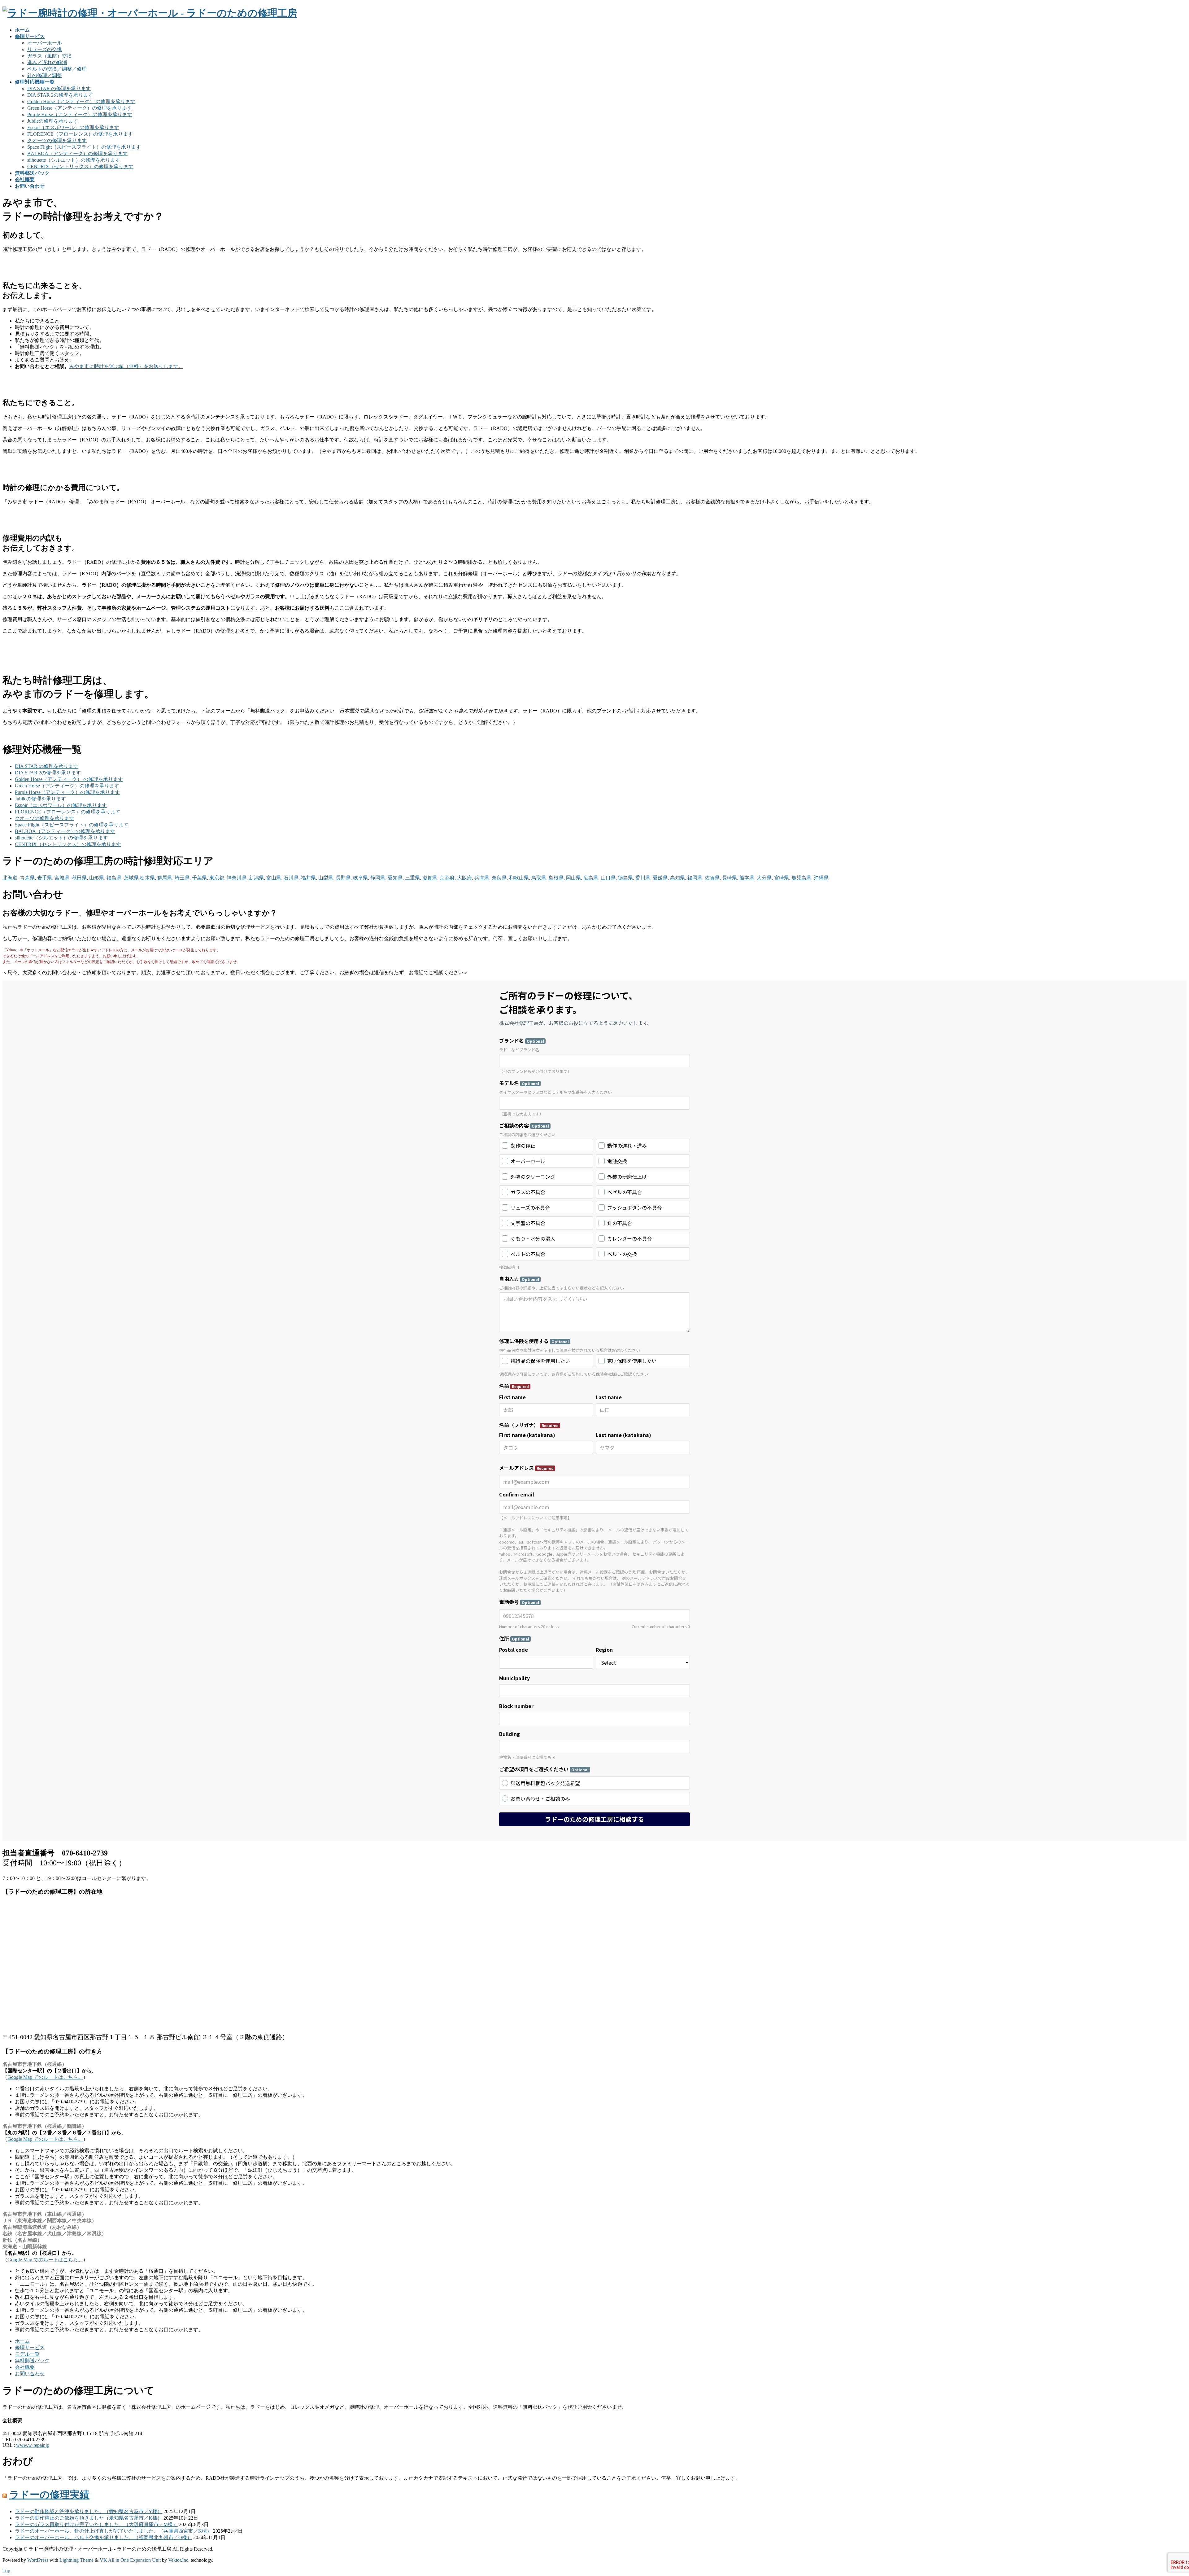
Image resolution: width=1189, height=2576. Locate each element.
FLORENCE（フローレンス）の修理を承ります (80, 134)
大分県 (764, 878)
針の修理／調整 (45, 75)
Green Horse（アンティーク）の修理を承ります (79, 108)
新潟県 (256, 878)
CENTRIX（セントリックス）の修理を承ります (80, 166)
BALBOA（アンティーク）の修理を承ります (77, 153)
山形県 (97, 878)
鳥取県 (539, 878)
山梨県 (326, 878)
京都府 (447, 878)
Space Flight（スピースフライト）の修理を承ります (84, 147)
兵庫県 (482, 878)
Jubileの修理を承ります (53, 121)
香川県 (643, 878)
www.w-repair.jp (33, 2445)
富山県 (274, 878)
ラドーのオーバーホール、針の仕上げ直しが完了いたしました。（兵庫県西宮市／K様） (113, 2531)
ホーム (22, 2341)
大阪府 (464, 878)
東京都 (217, 878)
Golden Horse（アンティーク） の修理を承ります (81, 101)
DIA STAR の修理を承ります (59, 88)
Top (6, 2571)
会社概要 (25, 2367)
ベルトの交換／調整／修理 (57, 69)
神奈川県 (237, 878)
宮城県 (62, 878)
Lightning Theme (76, 2560)
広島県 (591, 878)
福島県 (114, 878)
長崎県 (730, 878)
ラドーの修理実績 (49, 2495)
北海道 (10, 878)
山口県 (608, 878)
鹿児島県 (801, 878)
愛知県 (395, 878)
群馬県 (165, 878)
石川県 (291, 878)
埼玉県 (182, 878)
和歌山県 (519, 878)
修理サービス (30, 2348)
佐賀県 (712, 878)
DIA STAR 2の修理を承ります (60, 95)
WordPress (38, 2560)
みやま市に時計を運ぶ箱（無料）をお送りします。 (126, 366)
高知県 (677, 878)
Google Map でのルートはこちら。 (45, 2077)
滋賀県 (430, 878)
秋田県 (79, 878)
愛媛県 (660, 878)
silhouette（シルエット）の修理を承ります (74, 160)
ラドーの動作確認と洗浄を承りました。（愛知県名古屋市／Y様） (89, 2511)
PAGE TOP (1159, 2493)
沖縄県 (821, 878)
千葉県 (199, 878)
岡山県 (573, 878)
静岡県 (378, 878)
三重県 (412, 878)
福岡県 (695, 878)
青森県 (27, 878)
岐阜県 (360, 878)
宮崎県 (782, 878)
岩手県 (45, 878)
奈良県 (499, 878)
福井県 (308, 878)
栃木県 (147, 878)
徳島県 (625, 878)
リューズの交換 (45, 49)
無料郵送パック (32, 2361)
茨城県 (131, 878)
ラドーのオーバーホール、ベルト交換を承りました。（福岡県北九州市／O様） (103, 2537)
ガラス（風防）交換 (50, 56)
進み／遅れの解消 (47, 62)
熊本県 (747, 878)
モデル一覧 (27, 2354)
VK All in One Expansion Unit (130, 2560)
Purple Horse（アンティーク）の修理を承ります (80, 114)
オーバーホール (45, 43)
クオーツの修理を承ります (57, 140)
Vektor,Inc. (179, 2560)
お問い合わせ (30, 2374)
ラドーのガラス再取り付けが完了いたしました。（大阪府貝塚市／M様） (96, 2524)
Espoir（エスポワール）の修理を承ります (73, 127)
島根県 (556, 878)
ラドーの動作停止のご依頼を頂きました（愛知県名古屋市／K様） (89, 2518)
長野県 (343, 878)
